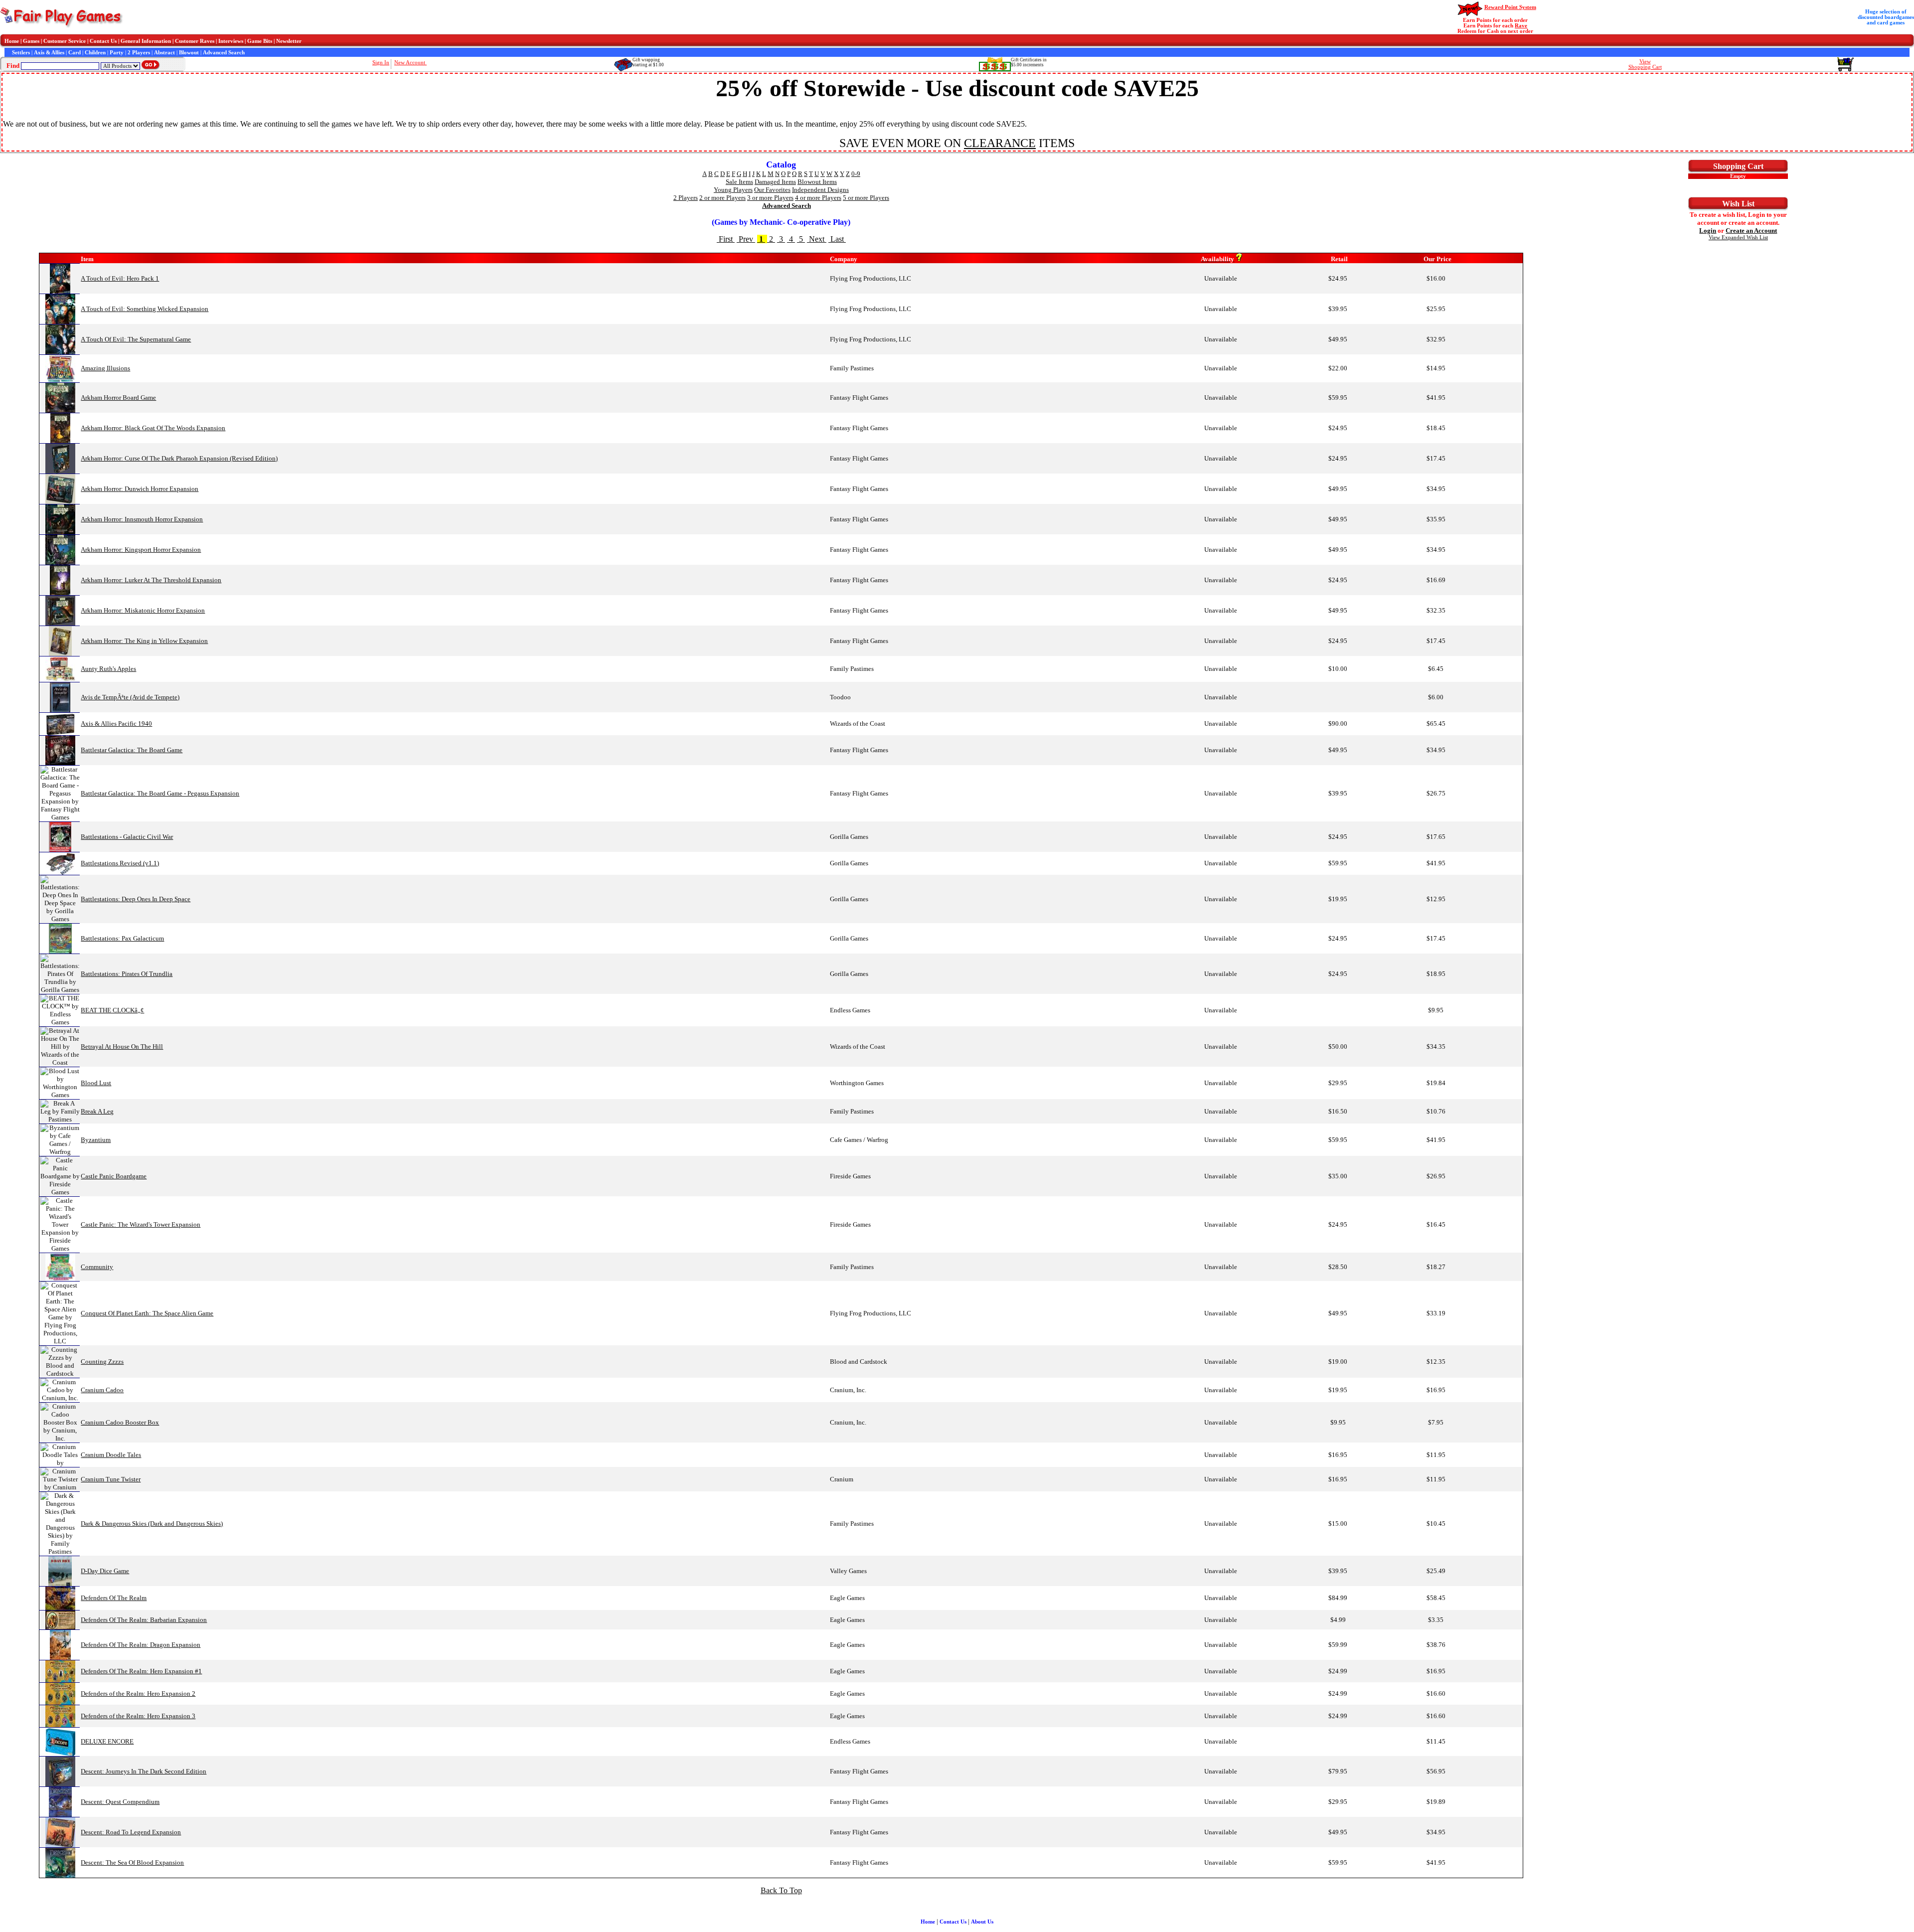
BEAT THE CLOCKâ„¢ (112, 1010)
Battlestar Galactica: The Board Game (132, 750)
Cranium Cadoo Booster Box (120, 1422)
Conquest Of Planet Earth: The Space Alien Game (147, 1313)
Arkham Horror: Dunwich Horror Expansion (140, 489)
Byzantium (96, 1140)
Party (117, 53)
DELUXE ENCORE (107, 1741)
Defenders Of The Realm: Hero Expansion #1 (141, 1671)
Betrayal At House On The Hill (122, 1046)
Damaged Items (775, 182)
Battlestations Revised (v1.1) (120, 863)
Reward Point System (1510, 7)
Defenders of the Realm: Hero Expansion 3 (138, 1716)
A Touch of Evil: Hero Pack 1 (120, 278)
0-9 (856, 174)
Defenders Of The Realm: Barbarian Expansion (144, 1620)
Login (1708, 231)
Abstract (164, 53)
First (726, 239)
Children (95, 53)
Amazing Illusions (105, 368)
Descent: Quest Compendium (120, 1802)
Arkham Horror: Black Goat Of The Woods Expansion (153, 428)
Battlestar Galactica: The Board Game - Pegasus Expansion (160, 793)
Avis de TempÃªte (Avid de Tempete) (130, 697)
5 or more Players (866, 198)
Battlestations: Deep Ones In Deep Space (136, 899)
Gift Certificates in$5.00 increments (1029, 62)
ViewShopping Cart (1645, 64)
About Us (982, 1922)
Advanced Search (224, 53)
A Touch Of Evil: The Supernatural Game (136, 339)
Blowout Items (817, 182)
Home (12, 41)
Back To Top (781, 1890)
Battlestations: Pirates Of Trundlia (127, 974)
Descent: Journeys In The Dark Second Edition (144, 1771)
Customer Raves (195, 41)
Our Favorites (772, 190)
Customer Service (65, 41)
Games (31, 41)
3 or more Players (770, 198)
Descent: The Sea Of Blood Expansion (132, 1862)
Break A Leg (97, 1111)
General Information (146, 41)
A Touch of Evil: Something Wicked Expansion (145, 309)
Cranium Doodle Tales (111, 1455)
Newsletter (289, 41)
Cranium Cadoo (102, 1390)
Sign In (381, 63)
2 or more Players (722, 198)
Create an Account (1751, 231)
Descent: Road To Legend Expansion (131, 1832)
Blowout (189, 53)
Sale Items (739, 182)
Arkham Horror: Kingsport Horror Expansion (141, 550)
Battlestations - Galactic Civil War (127, 837)
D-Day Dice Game (105, 1571)
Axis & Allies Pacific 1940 (116, 724)
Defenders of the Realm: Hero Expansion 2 (138, 1693)
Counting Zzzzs (102, 1362)
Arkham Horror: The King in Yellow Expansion (144, 641)
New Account (410, 63)
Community (97, 1267)
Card (75, 53)
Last (837, 239)
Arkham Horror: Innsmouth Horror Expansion (142, 519)
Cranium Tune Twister (111, 1479)
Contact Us (103, 41)
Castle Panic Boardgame (114, 1176)
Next (817, 239)
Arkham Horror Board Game (118, 398)
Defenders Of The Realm (114, 1598)
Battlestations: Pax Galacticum (122, 938)
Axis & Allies (49, 53)
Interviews (231, 41)
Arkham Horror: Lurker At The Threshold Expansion (151, 580)
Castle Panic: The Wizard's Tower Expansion (141, 1224)
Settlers (21, 53)
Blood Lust (96, 1083)
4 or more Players (818, 198)
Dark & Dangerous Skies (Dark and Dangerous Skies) (152, 1524)
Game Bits (260, 41)
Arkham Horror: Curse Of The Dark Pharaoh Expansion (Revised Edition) (179, 458)
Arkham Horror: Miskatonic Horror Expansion (143, 610)
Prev (746, 239)
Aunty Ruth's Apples (108, 669)
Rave (1521, 26)
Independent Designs (820, 190)
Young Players (733, 190)
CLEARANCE (1000, 143)
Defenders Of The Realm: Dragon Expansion (141, 1645)
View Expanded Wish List (1738, 238)
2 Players (139, 53)
